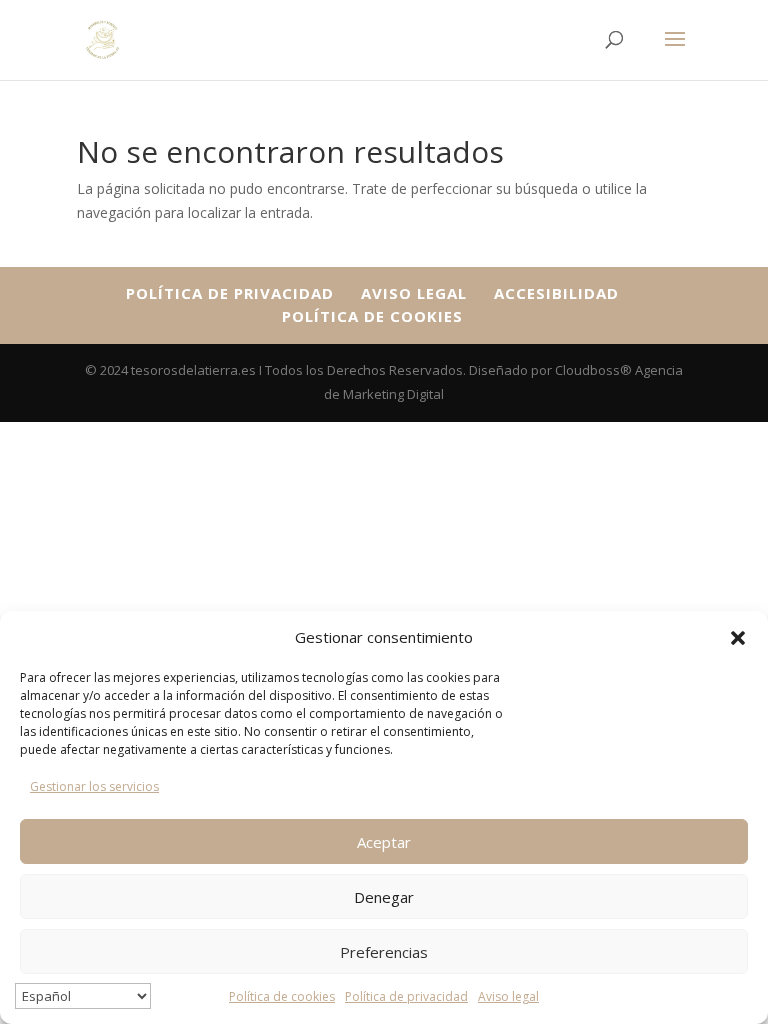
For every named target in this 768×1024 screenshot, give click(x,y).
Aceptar (384, 842)
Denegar (384, 897)
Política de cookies (282, 996)
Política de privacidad (406, 996)
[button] (738, 638)
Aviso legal (508, 996)
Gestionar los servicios (94, 786)
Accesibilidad (556, 293)
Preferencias (384, 952)
